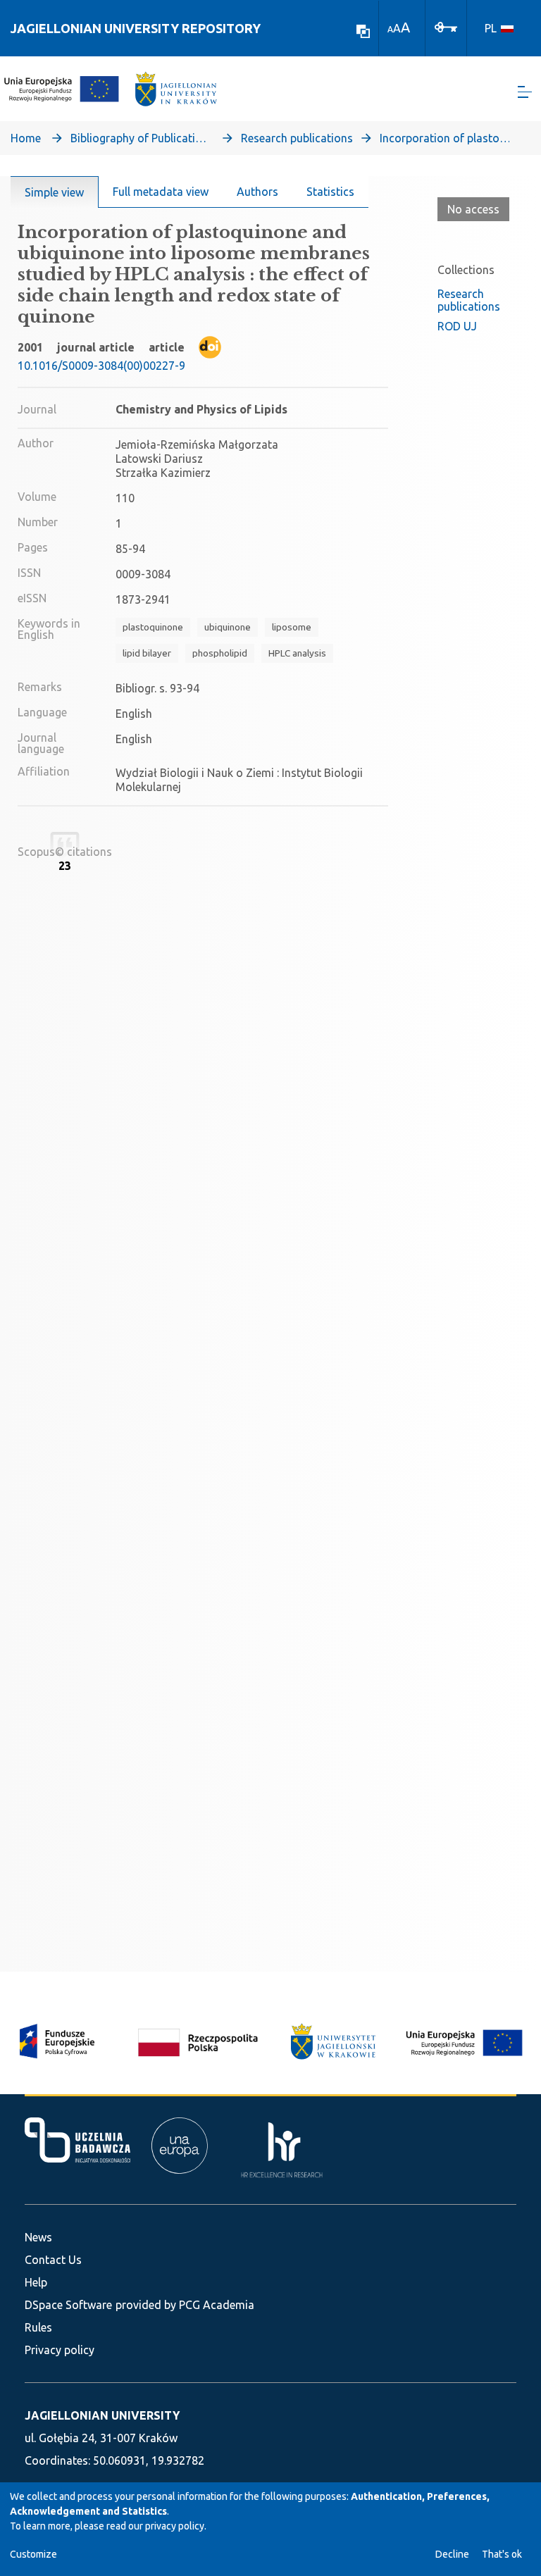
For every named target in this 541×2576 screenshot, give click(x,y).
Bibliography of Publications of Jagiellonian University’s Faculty (141, 138)
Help (36, 2282)
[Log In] (446, 26)
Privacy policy (60, 2350)
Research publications (297, 138)
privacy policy (175, 2526)
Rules (38, 2327)
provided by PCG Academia (185, 2305)
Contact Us (53, 2260)
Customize (33, 2554)
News (38, 2237)
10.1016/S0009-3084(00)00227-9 (101, 366)
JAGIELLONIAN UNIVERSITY (102, 2415)
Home (26, 138)
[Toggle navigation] (525, 92)
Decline (452, 2554)
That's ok (502, 2554)
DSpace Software (68, 2305)
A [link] (390, 29)
